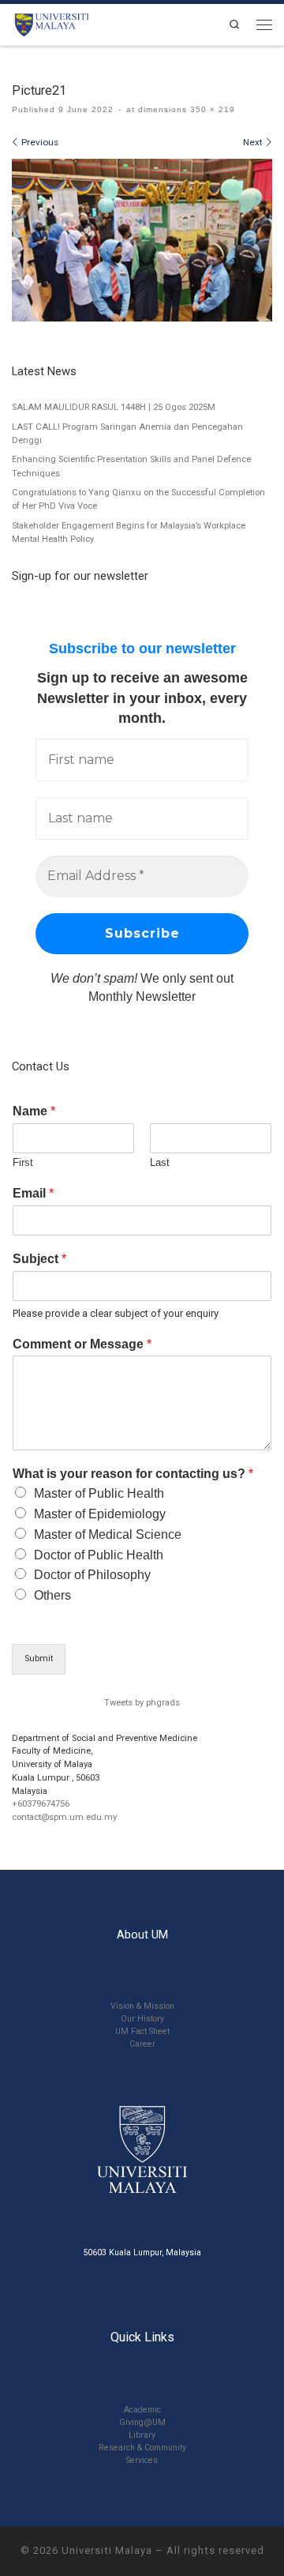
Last (160, 1162)
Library (142, 2435)
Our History (142, 2019)
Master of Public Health (99, 1493)
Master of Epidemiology (100, 1514)
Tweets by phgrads (142, 1703)
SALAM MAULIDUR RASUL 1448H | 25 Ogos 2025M (114, 407)
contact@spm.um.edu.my (64, 1817)
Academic (142, 2410)
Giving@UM (142, 2422)
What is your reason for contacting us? (133, 1474)
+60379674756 (41, 1804)
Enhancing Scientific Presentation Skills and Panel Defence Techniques (131, 466)
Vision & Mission (142, 2006)
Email (33, 1193)
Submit (39, 1658)
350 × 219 (211, 109)
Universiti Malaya (107, 2550)
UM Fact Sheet (142, 2031)
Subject (39, 1259)
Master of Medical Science (108, 1534)
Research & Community (142, 2448)
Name (34, 1111)
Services (142, 2460)
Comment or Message (82, 1344)
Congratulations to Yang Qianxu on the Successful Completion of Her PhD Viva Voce (138, 499)
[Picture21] (142, 240)
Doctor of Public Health (99, 1555)
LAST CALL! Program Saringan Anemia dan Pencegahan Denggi (127, 434)
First (23, 1162)
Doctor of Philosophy (92, 1575)
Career (142, 2044)
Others (52, 1595)
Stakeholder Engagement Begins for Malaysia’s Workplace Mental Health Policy (129, 532)
